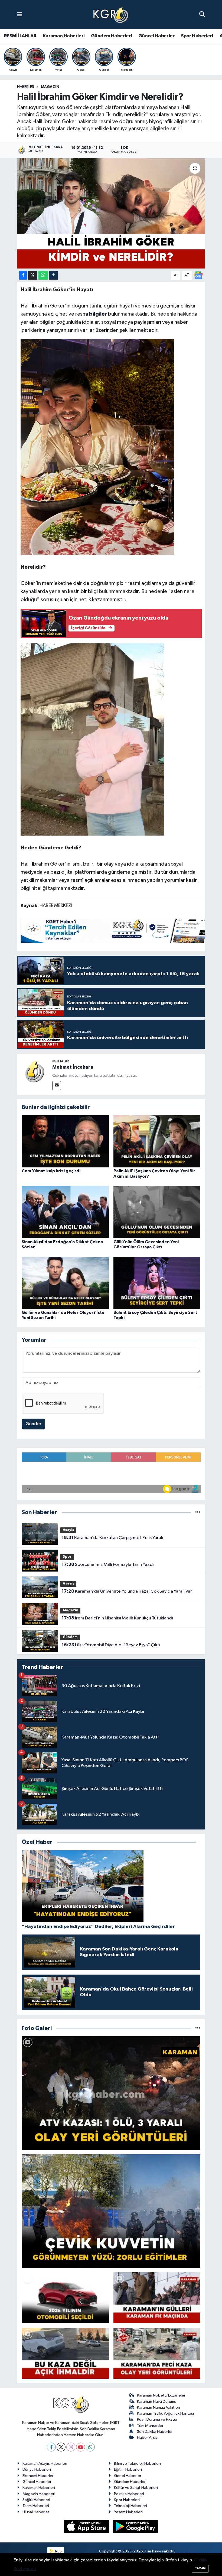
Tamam (200, 2568)
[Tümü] (198, 1512)
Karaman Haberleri (64, 36)
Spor (67, 1557)
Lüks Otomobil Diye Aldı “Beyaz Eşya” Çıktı (111, 1645)
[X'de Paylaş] (33, 275)
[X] (61, 2447)
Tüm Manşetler (150, 2426)
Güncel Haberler (156, 36)
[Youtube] (81, 2447)
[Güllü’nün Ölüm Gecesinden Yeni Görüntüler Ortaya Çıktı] (157, 1212)
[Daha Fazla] (53, 275)
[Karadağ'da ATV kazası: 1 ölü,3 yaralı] (111, 2093)
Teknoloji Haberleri (130, 2506)
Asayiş (68, 1530)
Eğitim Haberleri (128, 2469)
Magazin (50, 87)
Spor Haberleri (197, 36)
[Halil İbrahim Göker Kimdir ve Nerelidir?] (111, 213)
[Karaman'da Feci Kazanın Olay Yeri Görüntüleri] (157, 2353)
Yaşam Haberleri (128, 2512)
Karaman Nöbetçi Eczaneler (161, 2395)
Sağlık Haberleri (36, 2500)
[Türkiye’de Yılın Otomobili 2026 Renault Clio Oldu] (65, 2298)
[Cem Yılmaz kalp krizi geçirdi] (65, 1141)
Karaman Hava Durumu (157, 2402)
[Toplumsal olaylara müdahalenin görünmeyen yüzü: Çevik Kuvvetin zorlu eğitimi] (111, 2211)
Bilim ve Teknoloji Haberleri (137, 2464)
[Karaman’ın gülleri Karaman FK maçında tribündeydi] (157, 2298)
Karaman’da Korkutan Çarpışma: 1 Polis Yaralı (112, 1538)
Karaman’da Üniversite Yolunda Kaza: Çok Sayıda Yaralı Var (127, 1591)
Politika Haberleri (129, 2494)
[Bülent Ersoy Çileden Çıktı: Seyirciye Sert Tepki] (157, 1283)
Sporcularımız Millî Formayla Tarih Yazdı (108, 1564)
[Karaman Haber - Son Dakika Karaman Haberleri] (111, 15)
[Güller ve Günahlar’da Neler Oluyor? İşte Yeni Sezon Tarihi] (65, 1283)
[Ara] (202, 14)
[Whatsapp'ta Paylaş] (43, 275)
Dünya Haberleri (37, 2469)
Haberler (26, 87)
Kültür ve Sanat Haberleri (136, 2488)
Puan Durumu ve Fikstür (157, 2419)
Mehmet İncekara (73, 1067)
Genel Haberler (128, 2476)
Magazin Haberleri (39, 2494)
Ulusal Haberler (36, 2512)
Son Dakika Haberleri (155, 2432)
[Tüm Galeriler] (198, 2028)
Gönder (33, 1424)
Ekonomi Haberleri (38, 2476)
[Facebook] (51, 2447)
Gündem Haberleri (111, 36)
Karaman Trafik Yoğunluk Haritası (165, 2413)
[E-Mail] (57, 1086)
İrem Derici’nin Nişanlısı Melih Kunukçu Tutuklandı (117, 1618)
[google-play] (136, 2526)
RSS (58, 2551)
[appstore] (87, 2526)
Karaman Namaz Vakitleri (159, 2408)
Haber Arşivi (148, 2438)
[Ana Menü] (20, 14)
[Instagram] (71, 2447)
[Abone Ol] (198, 275)
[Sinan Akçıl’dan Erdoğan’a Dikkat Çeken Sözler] (65, 1212)
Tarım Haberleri (36, 2506)
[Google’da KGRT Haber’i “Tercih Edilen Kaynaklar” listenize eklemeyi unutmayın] (119, 931)
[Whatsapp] (90, 2447)
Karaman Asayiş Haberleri (45, 2464)
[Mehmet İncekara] (35, 1071)
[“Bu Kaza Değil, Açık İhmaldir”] (65, 2353)
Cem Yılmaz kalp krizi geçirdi (51, 1171)
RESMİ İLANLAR (20, 36)
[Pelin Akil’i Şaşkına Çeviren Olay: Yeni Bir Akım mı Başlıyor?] (157, 1141)
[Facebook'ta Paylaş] (23, 275)
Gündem (70, 1637)
